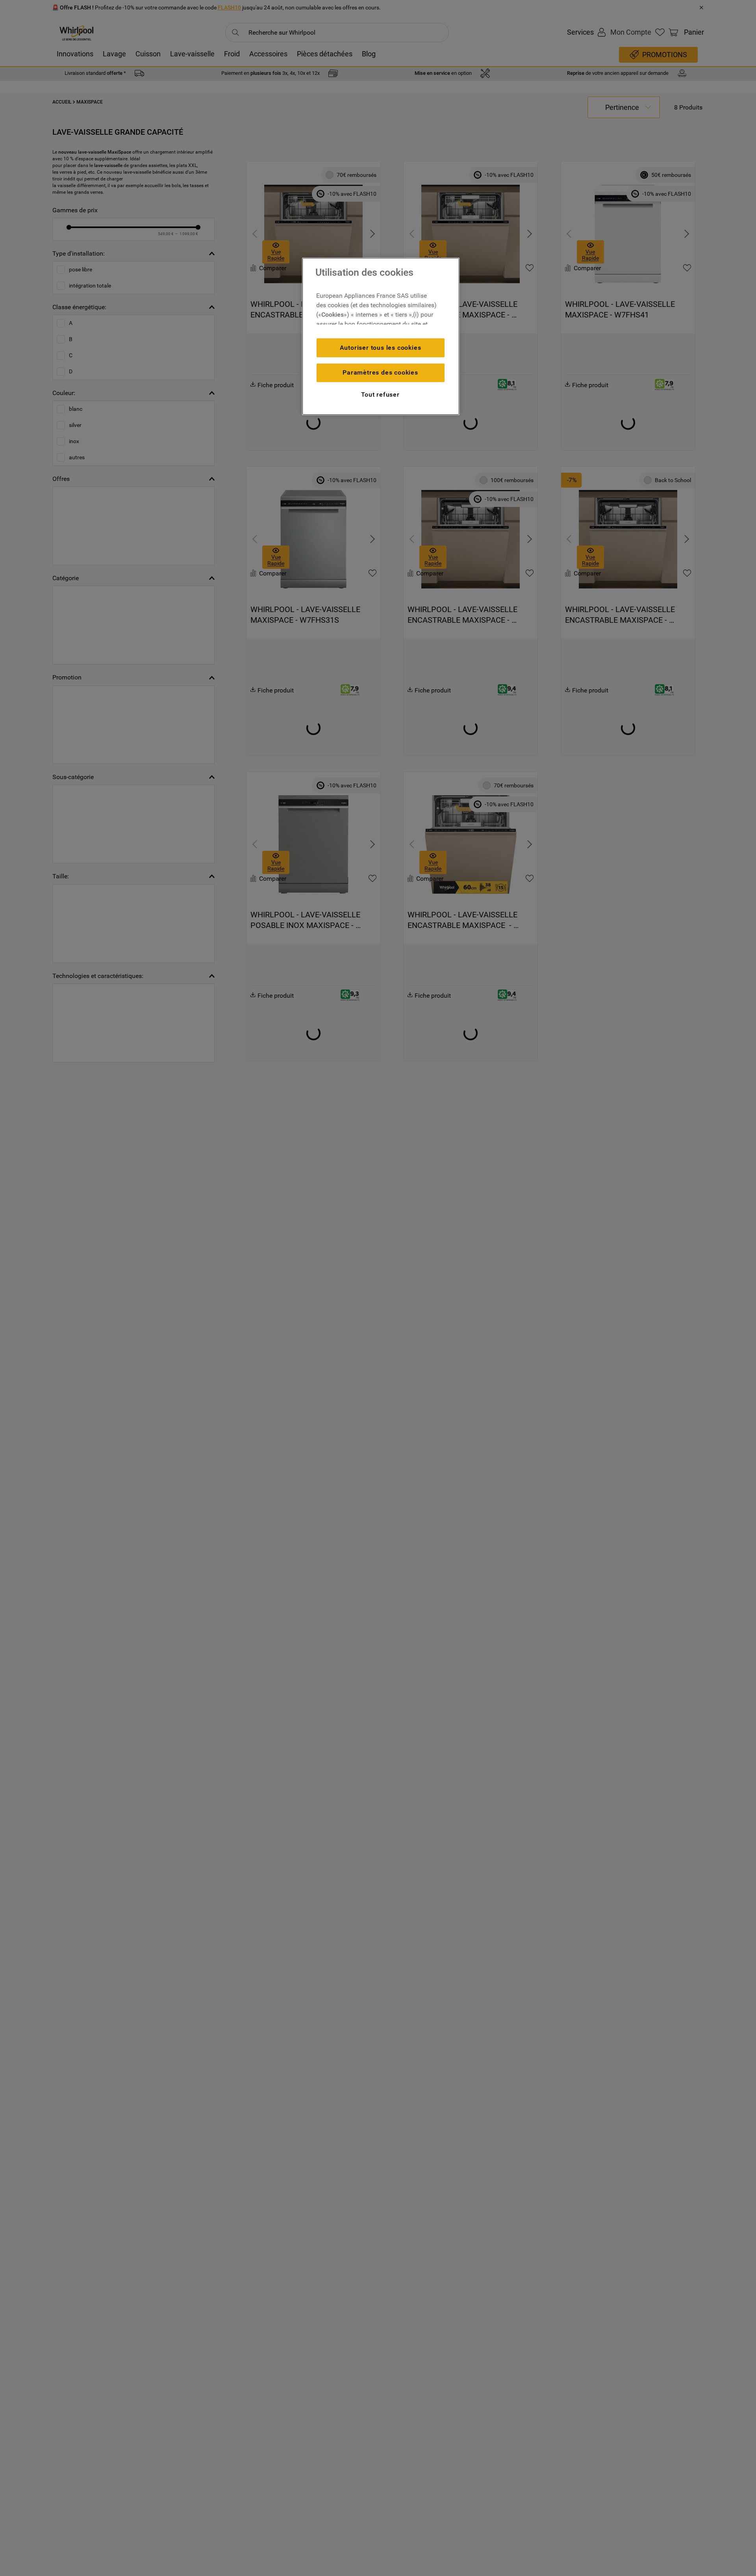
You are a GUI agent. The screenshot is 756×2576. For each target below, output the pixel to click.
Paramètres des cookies (380, 372)
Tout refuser (380, 394)
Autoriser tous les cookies (381, 348)
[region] (381, 336)
